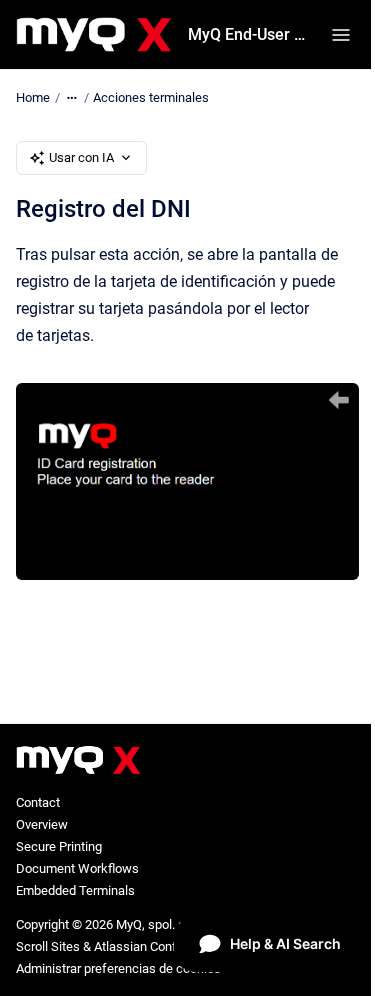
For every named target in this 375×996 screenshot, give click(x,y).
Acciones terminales (151, 97)
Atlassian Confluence (154, 946)
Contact (38, 802)
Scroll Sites (48, 946)
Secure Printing (59, 846)
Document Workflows (77, 868)
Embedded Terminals (75, 890)
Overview (42, 824)
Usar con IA (81, 157)
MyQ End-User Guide (247, 34)
